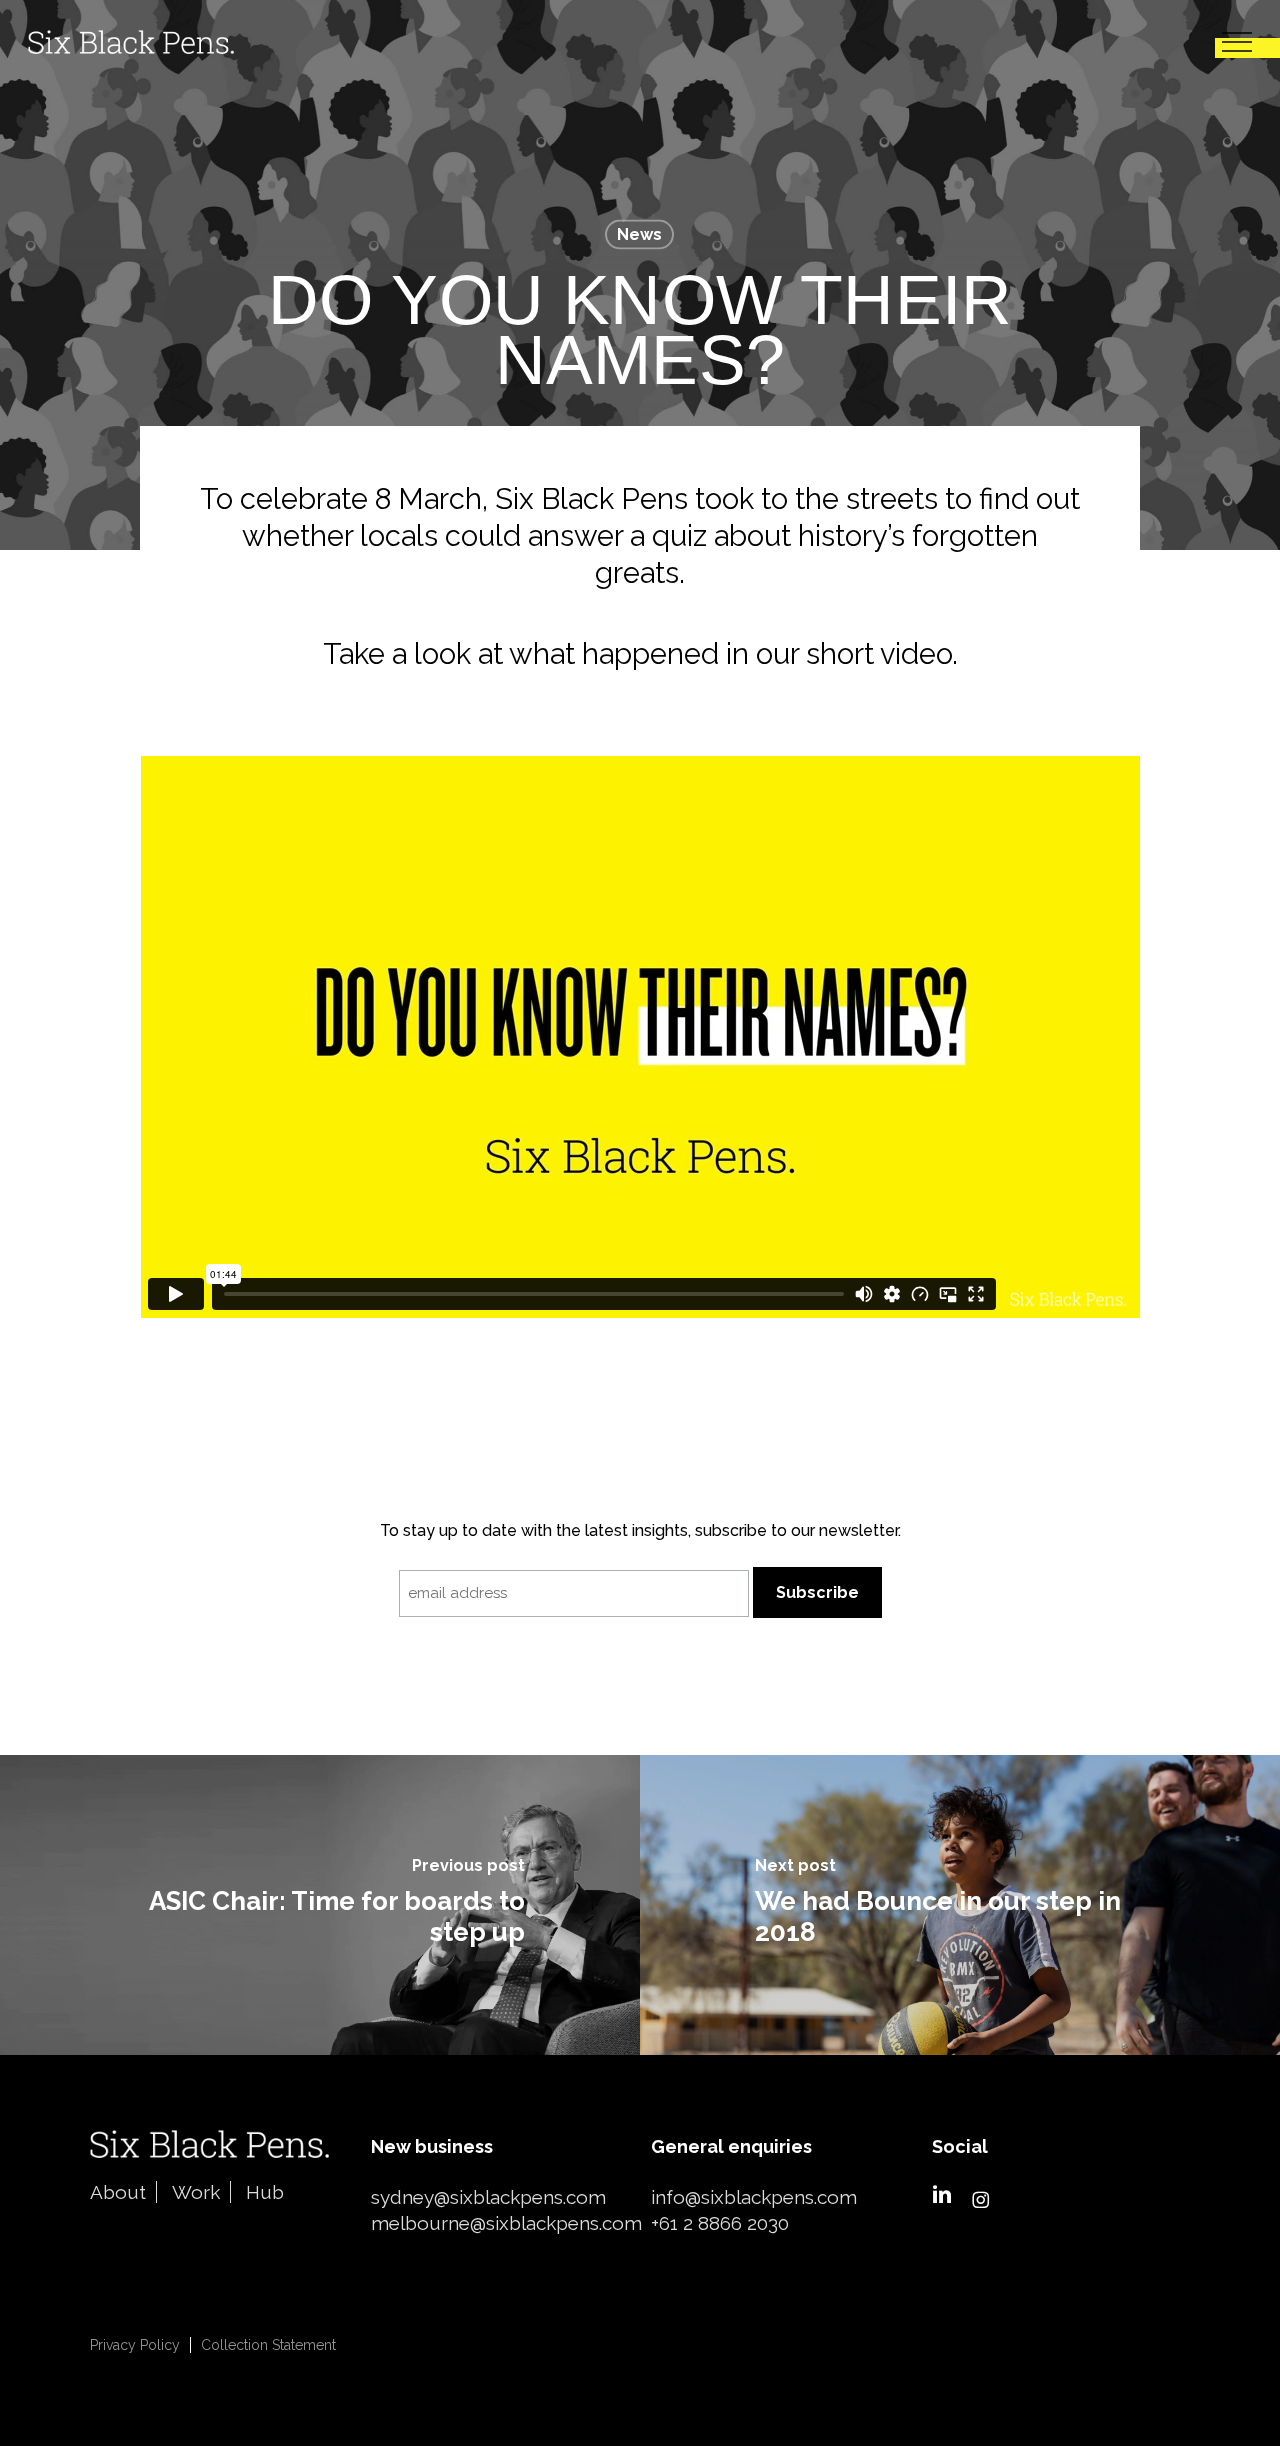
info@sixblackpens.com (754, 2197)
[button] (1237, 42)
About (118, 2192)
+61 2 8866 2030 (720, 2223)
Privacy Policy (135, 2345)
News (639, 234)
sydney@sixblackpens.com (488, 2197)
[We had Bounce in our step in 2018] (960, 1905)
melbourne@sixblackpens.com (506, 2223)
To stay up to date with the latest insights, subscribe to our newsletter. (640, 1530)
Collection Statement (268, 2345)
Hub (265, 2192)
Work (196, 2192)
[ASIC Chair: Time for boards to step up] (320, 1905)
